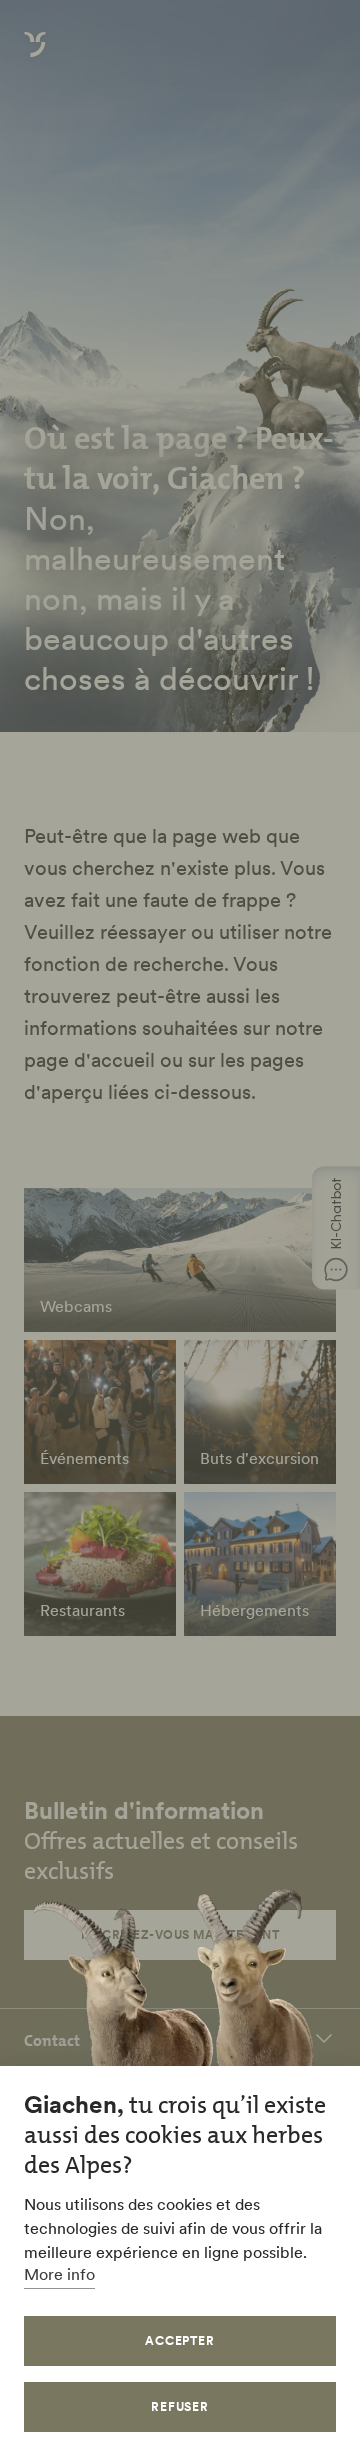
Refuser (180, 2406)
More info (59, 2274)
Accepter (180, 2340)
